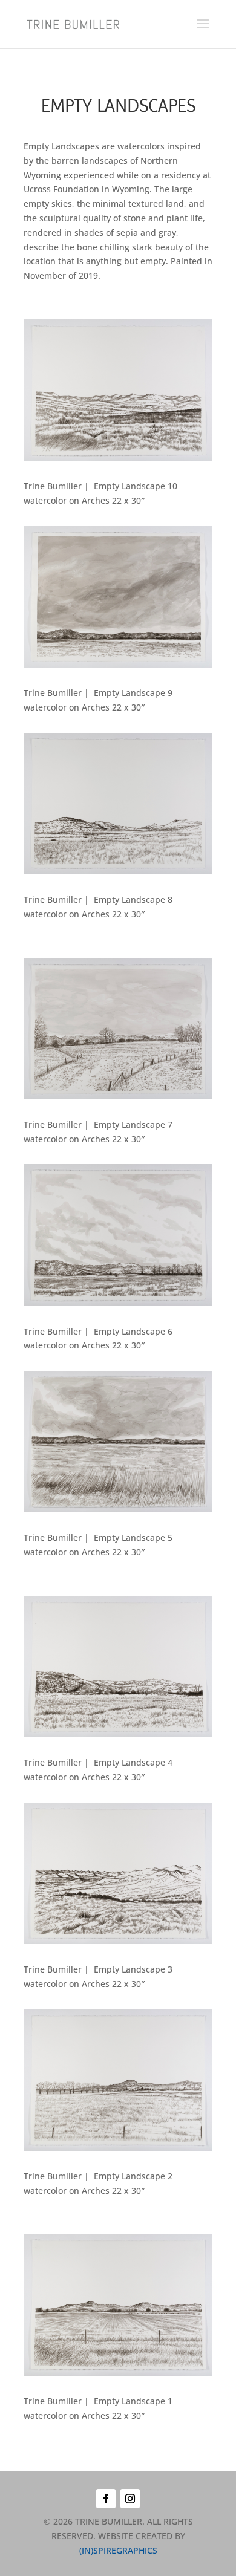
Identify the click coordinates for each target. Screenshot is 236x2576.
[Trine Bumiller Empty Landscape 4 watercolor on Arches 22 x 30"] (118, 1734)
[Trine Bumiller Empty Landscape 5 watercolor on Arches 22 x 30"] (118, 1509)
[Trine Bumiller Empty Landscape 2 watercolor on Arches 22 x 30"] (118, 2148)
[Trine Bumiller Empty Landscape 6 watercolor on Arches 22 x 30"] (118, 1303)
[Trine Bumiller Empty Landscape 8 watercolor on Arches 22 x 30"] (118, 871)
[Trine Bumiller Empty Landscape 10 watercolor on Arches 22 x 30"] (118, 457)
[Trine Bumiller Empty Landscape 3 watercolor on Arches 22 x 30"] (118, 1941)
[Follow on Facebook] (106, 2499)
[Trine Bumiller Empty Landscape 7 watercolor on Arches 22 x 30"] (118, 1096)
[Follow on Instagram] (130, 2499)
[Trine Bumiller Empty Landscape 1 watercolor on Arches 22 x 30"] (118, 2373)
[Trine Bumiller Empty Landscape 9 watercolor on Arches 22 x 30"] (118, 664)
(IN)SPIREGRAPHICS (118, 2550)
